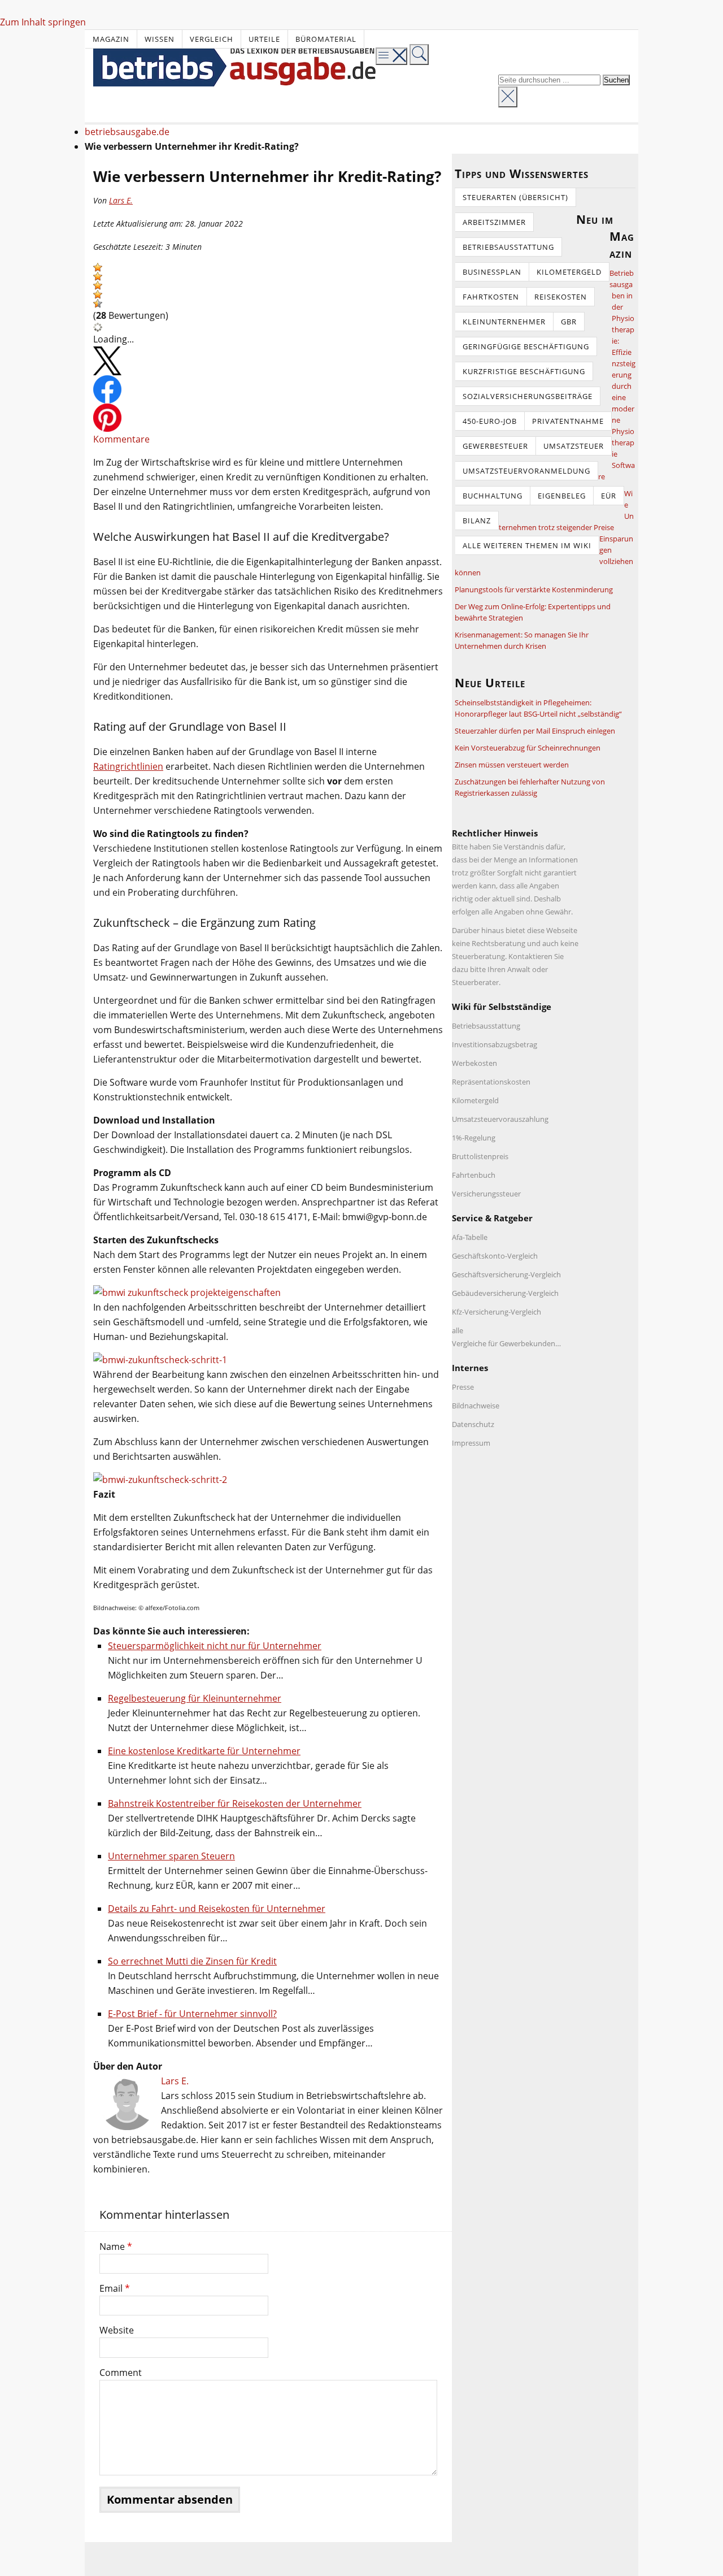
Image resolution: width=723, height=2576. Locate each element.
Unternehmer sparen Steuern (171, 1856)
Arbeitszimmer (494, 222)
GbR (569, 322)
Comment (121, 2373)
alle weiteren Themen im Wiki (527, 545)
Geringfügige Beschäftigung (526, 346)
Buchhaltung (493, 496)
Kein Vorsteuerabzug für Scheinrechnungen (528, 748)
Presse (463, 1387)
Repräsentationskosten (491, 1082)
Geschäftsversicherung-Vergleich (506, 1274)
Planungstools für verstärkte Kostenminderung (534, 589)
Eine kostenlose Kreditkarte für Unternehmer (204, 1751)
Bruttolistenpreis (480, 1156)
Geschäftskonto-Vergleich (495, 1256)
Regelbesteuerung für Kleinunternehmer (195, 1698)
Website (117, 2330)
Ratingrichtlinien (128, 766)
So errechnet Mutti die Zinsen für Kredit (192, 1961)
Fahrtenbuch (474, 1175)
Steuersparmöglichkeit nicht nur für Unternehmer (215, 1646)
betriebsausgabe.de (127, 132)
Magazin (111, 39)
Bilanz (477, 521)
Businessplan (492, 272)
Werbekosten (474, 1063)
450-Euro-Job (490, 421)
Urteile (264, 39)
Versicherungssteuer (486, 1194)
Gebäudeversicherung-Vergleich (505, 1293)
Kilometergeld (569, 272)
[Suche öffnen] (419, 55)
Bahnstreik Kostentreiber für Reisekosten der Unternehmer (235, 1803)
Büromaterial (326, 39)
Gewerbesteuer (495, 446)
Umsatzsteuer (574, 446)
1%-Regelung (474, 1138)
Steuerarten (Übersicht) (515, 197)
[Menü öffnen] (391, 56)
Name (116, 2247)
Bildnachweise (476, 1406)
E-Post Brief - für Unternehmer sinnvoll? (192, 2014)
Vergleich (212, 39)
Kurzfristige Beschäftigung (524, 371)
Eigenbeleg (562, 496)
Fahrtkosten (491, 297)
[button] (98, 267)
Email (115, 2288)
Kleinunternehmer (504, 322)
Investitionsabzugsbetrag (495, 1044)
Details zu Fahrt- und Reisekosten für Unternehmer (217, 1909)
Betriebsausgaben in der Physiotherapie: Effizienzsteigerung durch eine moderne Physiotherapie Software (617, 375)
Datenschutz (473, 1424)
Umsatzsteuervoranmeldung (526, 471)
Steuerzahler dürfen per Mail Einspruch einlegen (535, 731)
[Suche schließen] (508, 97)
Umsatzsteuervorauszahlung (500, 1119)
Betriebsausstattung (508, 247)
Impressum (471, 1443)
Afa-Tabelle (470, 1237)
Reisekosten (561, 297)
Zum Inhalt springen (43, 22)
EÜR (609, 496)
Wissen (160, 39)
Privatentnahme (568, 421)
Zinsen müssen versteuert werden (512, 765)
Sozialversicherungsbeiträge (528, 396)
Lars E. (121, 200)
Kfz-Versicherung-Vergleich (496, 1312)
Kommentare (121, 439)
